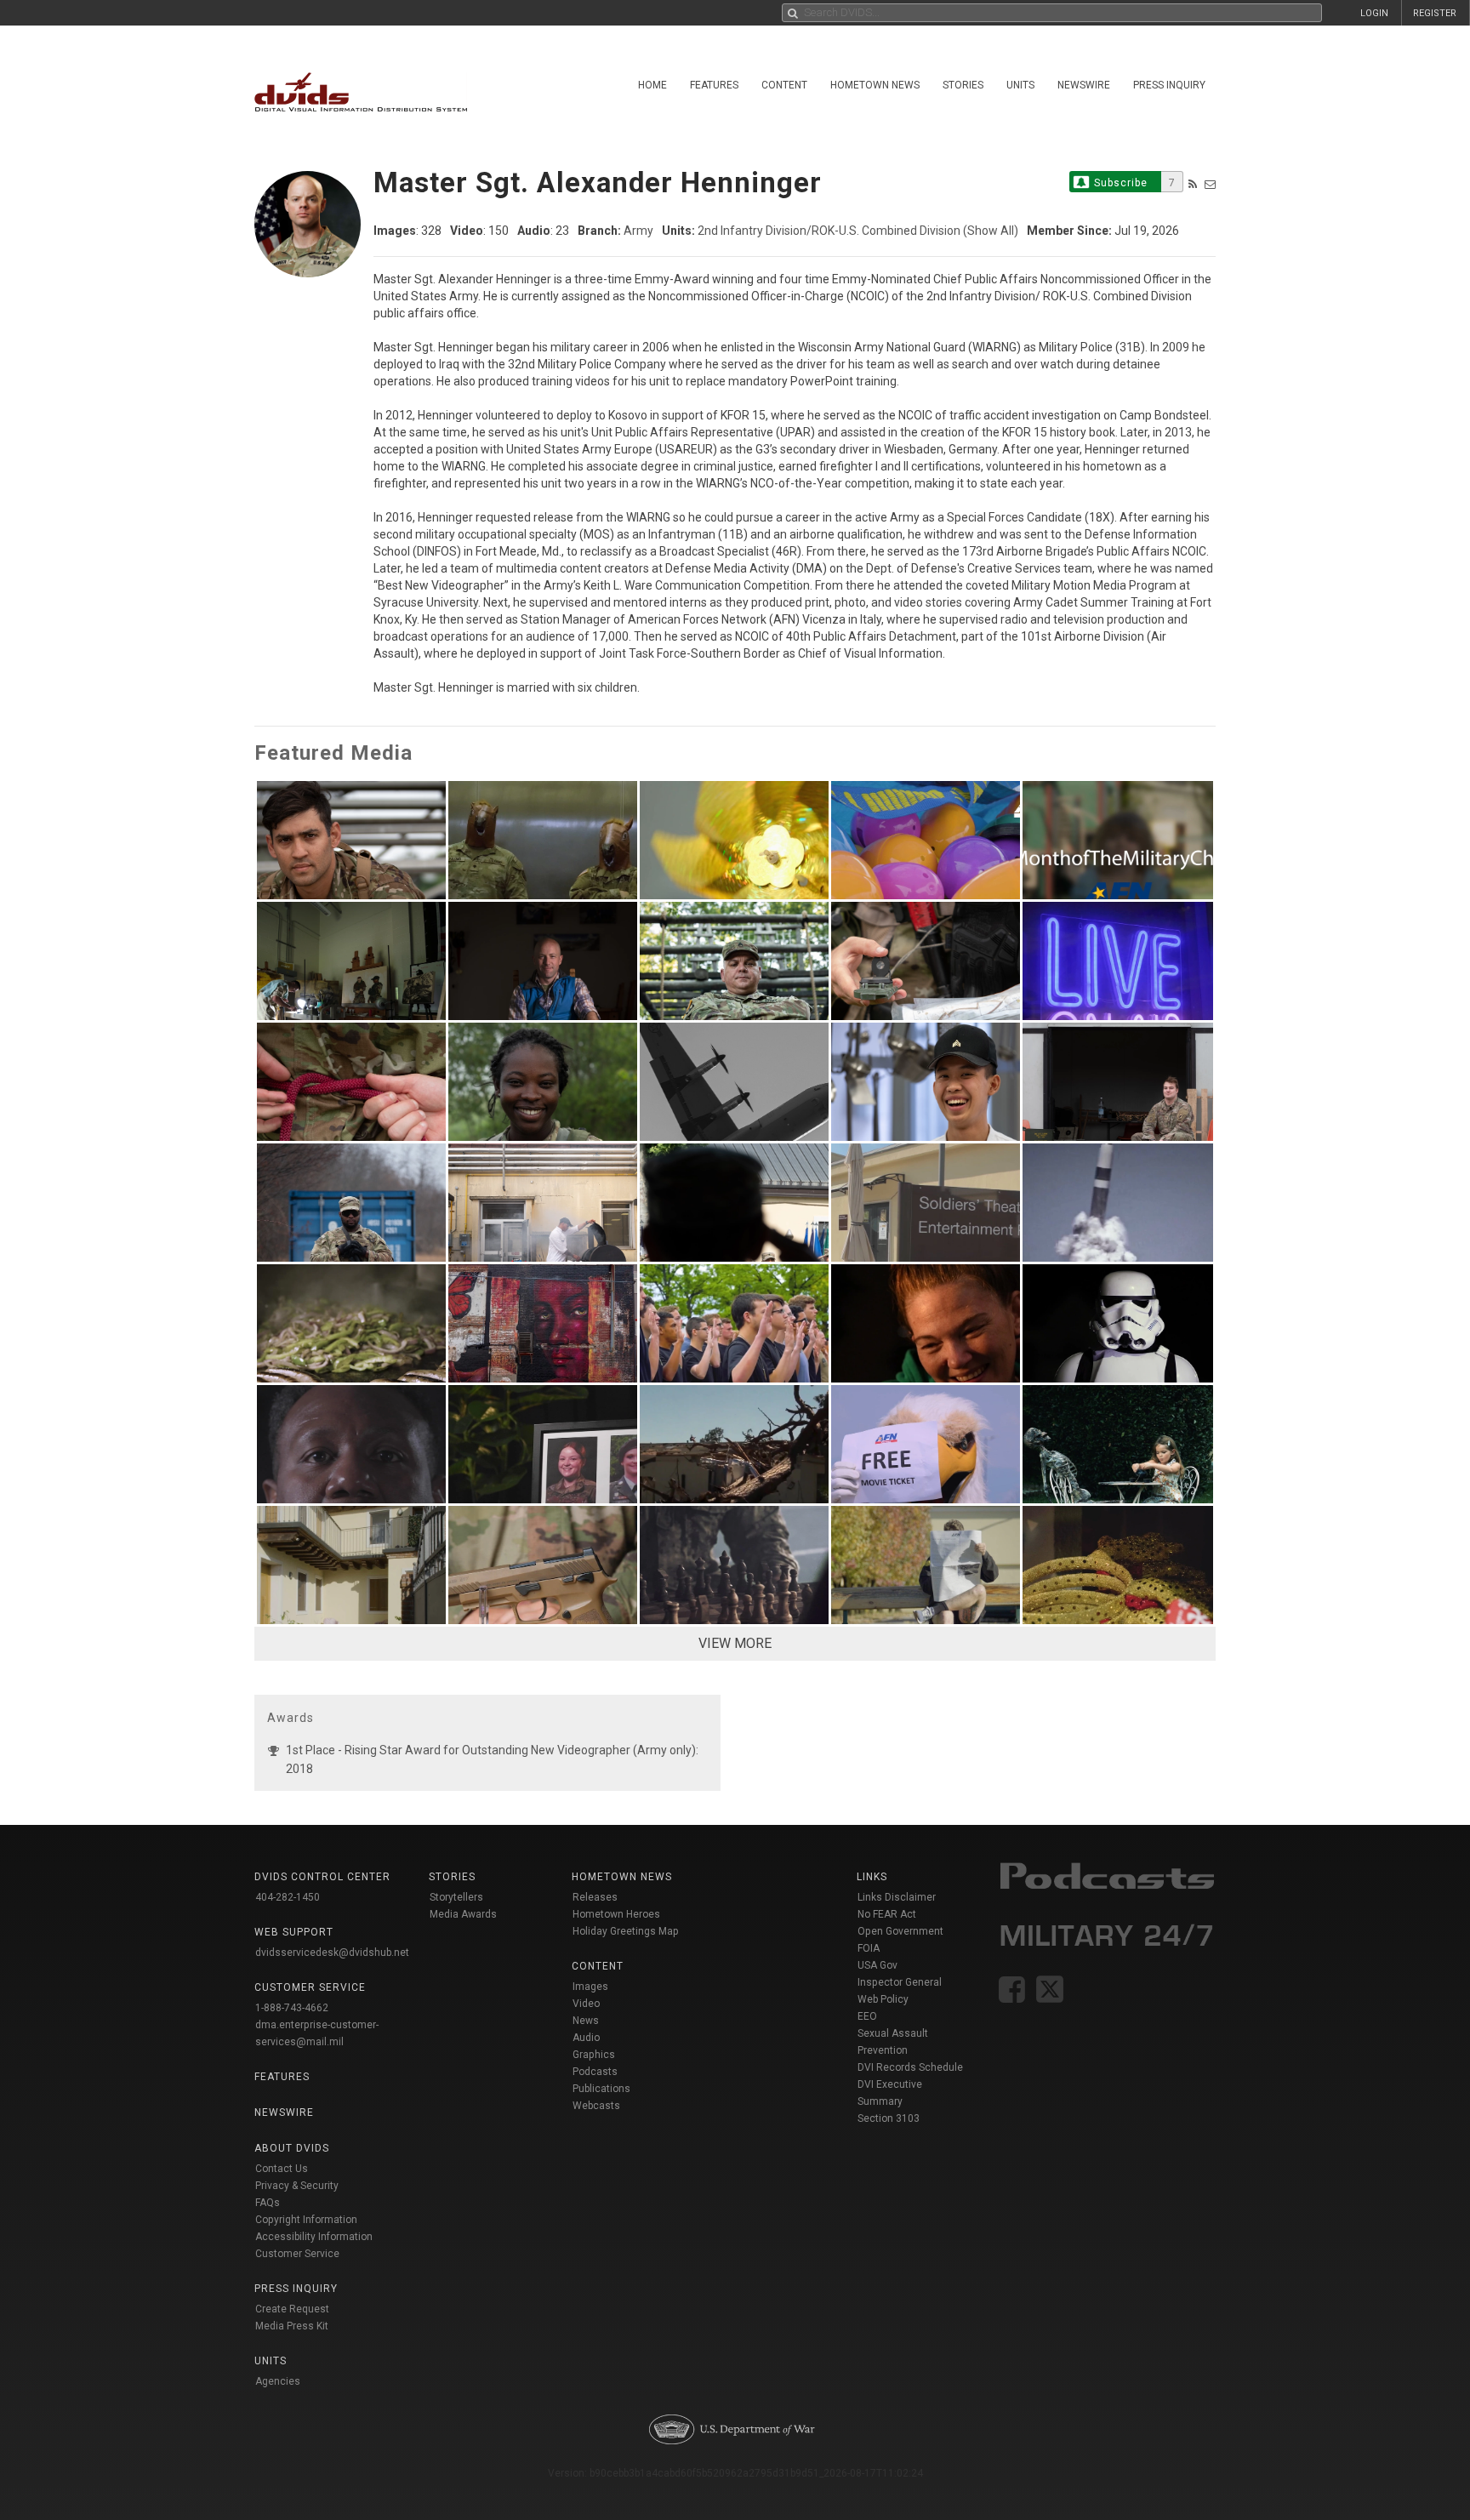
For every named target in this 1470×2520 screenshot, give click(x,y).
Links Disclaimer (897, 1897)
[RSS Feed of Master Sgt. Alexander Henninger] (1193, 184)
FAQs (268, 2203)
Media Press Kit (292, 2326)
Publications (601, 2089)
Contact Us (282, 2169)
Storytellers (456, 1897)
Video (586, 2004)
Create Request (292, 2309)
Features (714, 85)
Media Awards (463, 1914)
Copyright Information (306, 2220)
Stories (963, 85)
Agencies (278, 2381)
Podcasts (595, 2072)
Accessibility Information (314, 2237)
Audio (586, 2038)
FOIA (869, 1948)
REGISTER (1435, 13)
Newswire (1084, 85)
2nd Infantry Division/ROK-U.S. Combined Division (829, 231)
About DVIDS (292, 2148)
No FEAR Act (887, 1914)
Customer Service (297, 2254)
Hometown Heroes (616, 1914)
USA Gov (877, 1965)
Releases (595, 1897)
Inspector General (900, 1982)
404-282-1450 (288, 1897)
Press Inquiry (1169, 85)
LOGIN (1374, 13)
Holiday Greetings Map (626, 1931)
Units (1020, 85)
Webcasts (596, 2106)
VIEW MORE (735, 1643)
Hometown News (875, 85)
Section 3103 (889, 2118)
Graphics (594, 2055)
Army (638, 231)
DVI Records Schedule (910, 2067)
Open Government (900, 1931)
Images (590, 1987)
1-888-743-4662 (292, 2008)
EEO (867, 2016)
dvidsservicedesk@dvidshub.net (332, 1953)
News (586, 2021)
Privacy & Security (297, 2186)
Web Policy (883, 1999)
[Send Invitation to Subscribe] (1210, 184)
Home (652, 85)
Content (784, 85)
